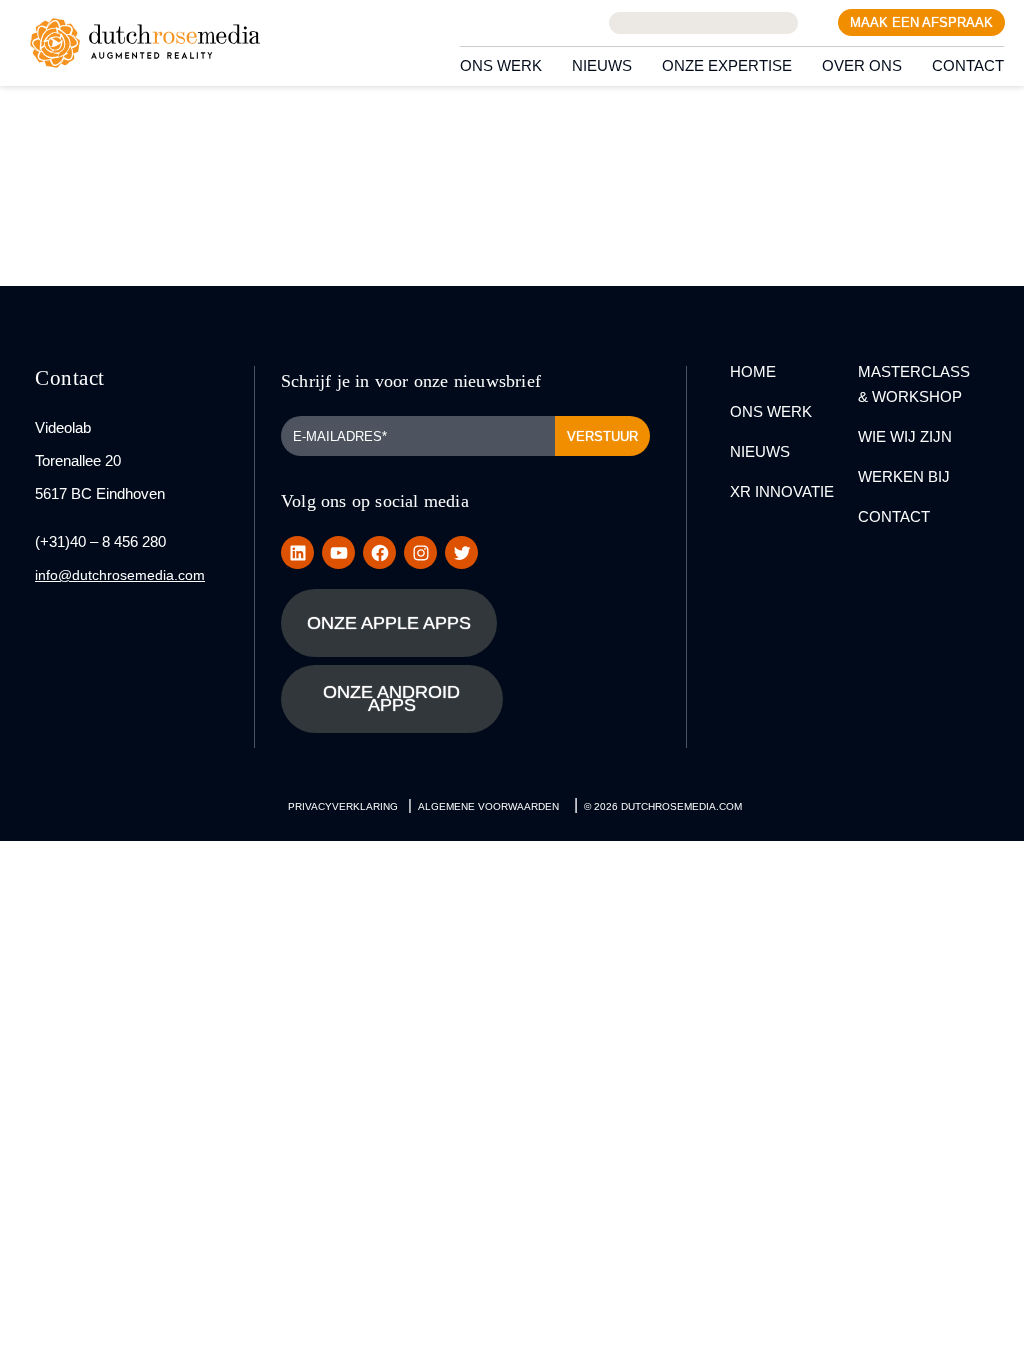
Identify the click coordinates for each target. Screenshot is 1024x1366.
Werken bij (904, 476)
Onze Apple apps (389, 623)
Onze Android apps (391, 698)
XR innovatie (782, 491)
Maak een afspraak (921, 22)
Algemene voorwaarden (488, 806)
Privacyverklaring (343, 806)
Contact (968, 65)
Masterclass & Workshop (914, 384)
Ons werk (501, 65)
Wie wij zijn (905, 436)
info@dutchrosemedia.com (120, 575)
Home (753, 371)
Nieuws (602, 65)
